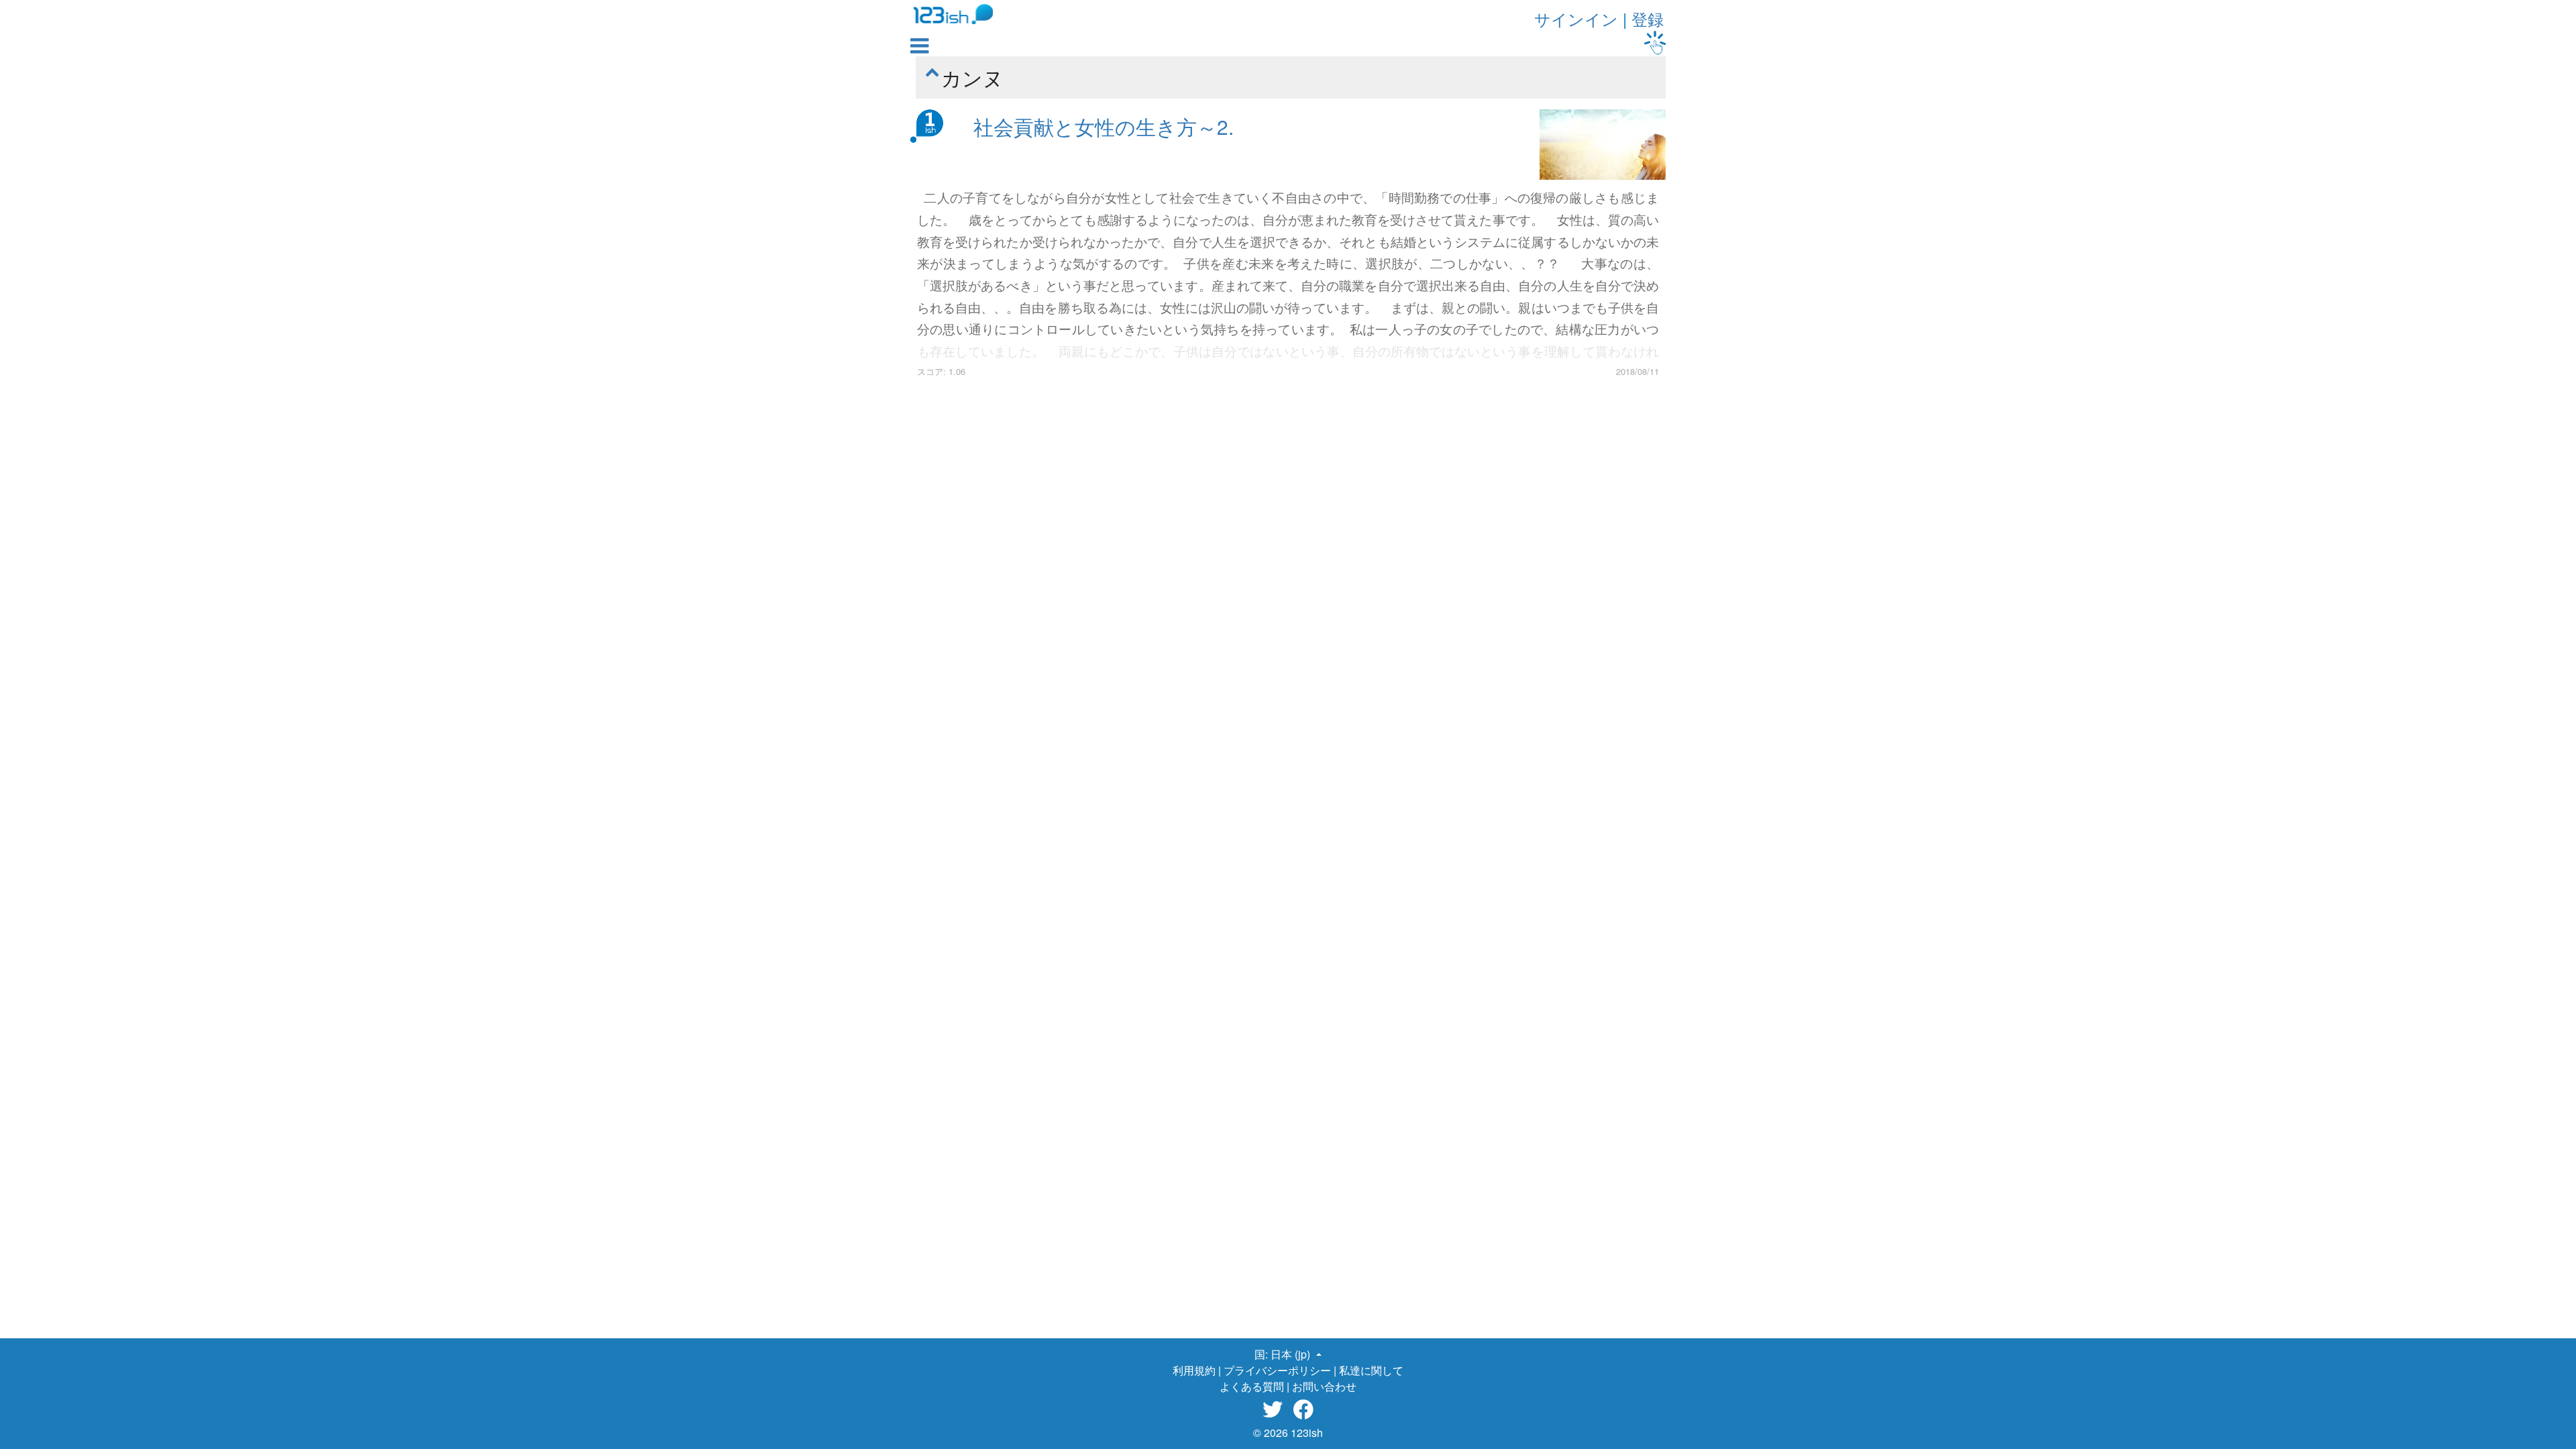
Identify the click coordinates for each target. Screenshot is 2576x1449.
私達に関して (1371, 1370)
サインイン (1576, 18)
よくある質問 (1252, 1386)
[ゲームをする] (1655, 43)
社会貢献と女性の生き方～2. (1104, 126)
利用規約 (1194, 1370)
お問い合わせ (1324, 1386)
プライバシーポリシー (1277, 1370)
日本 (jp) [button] (1292, 1354)
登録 (1648, 18)
